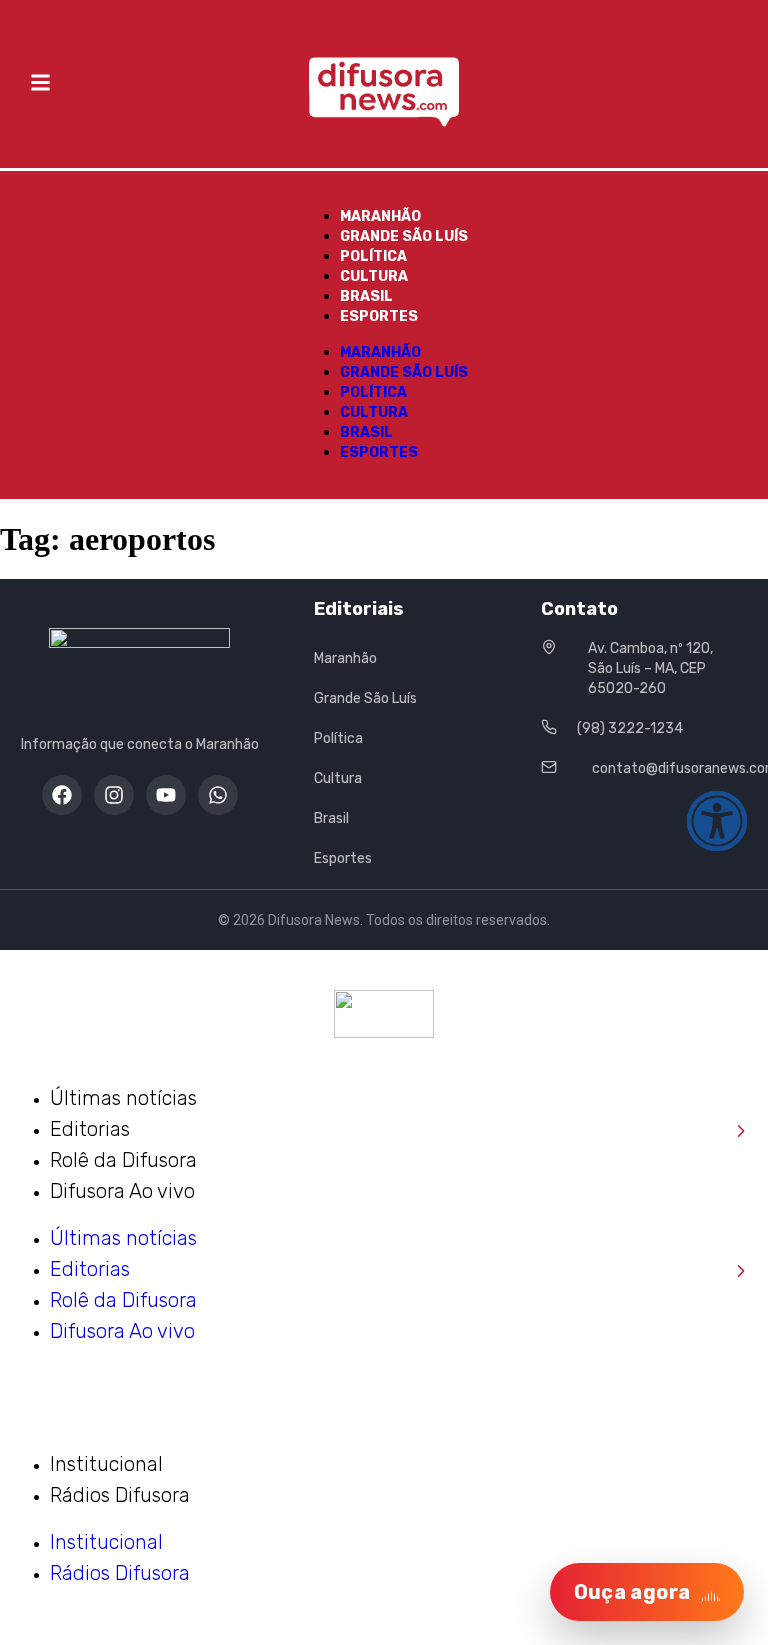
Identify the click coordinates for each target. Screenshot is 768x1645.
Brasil (366, 296)
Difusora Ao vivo (122, 1191)
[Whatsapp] (218, 795)
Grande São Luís (404, 236)
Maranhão (380, 216)
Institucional (106, 1464)
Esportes (379, 316)
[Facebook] (62, 795)
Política (373, 256)
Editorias (398, 1129)
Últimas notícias (123, 1098)
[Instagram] (114, 795)
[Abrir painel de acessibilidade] (717, 821)
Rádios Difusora (120, 1495)
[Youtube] (166, 795)
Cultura (374, 276)
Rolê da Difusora (123, 1160)
